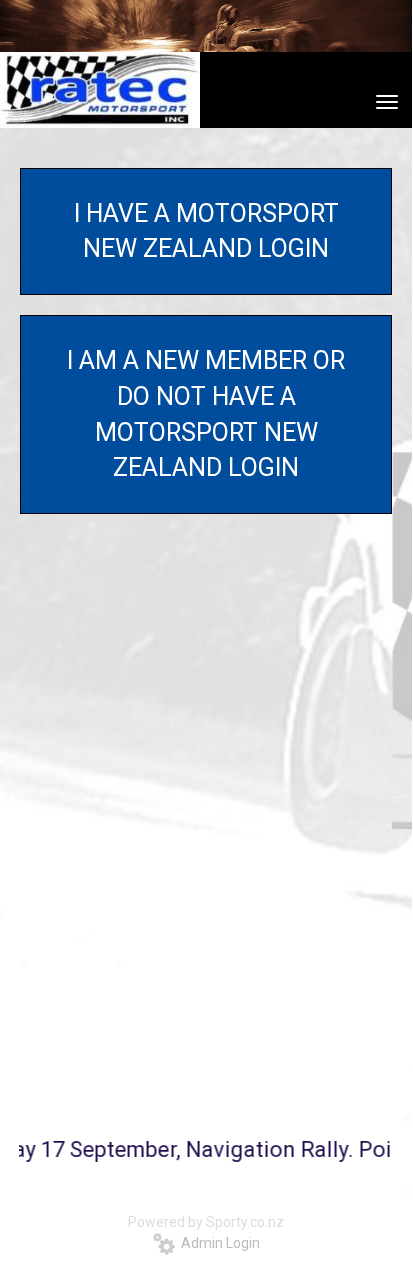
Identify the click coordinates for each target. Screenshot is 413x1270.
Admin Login (217, 1243)
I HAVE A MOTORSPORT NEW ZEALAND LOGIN (206, 231)
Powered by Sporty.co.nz (206, 1222)
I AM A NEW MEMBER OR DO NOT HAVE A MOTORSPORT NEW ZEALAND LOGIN (206, 414)
